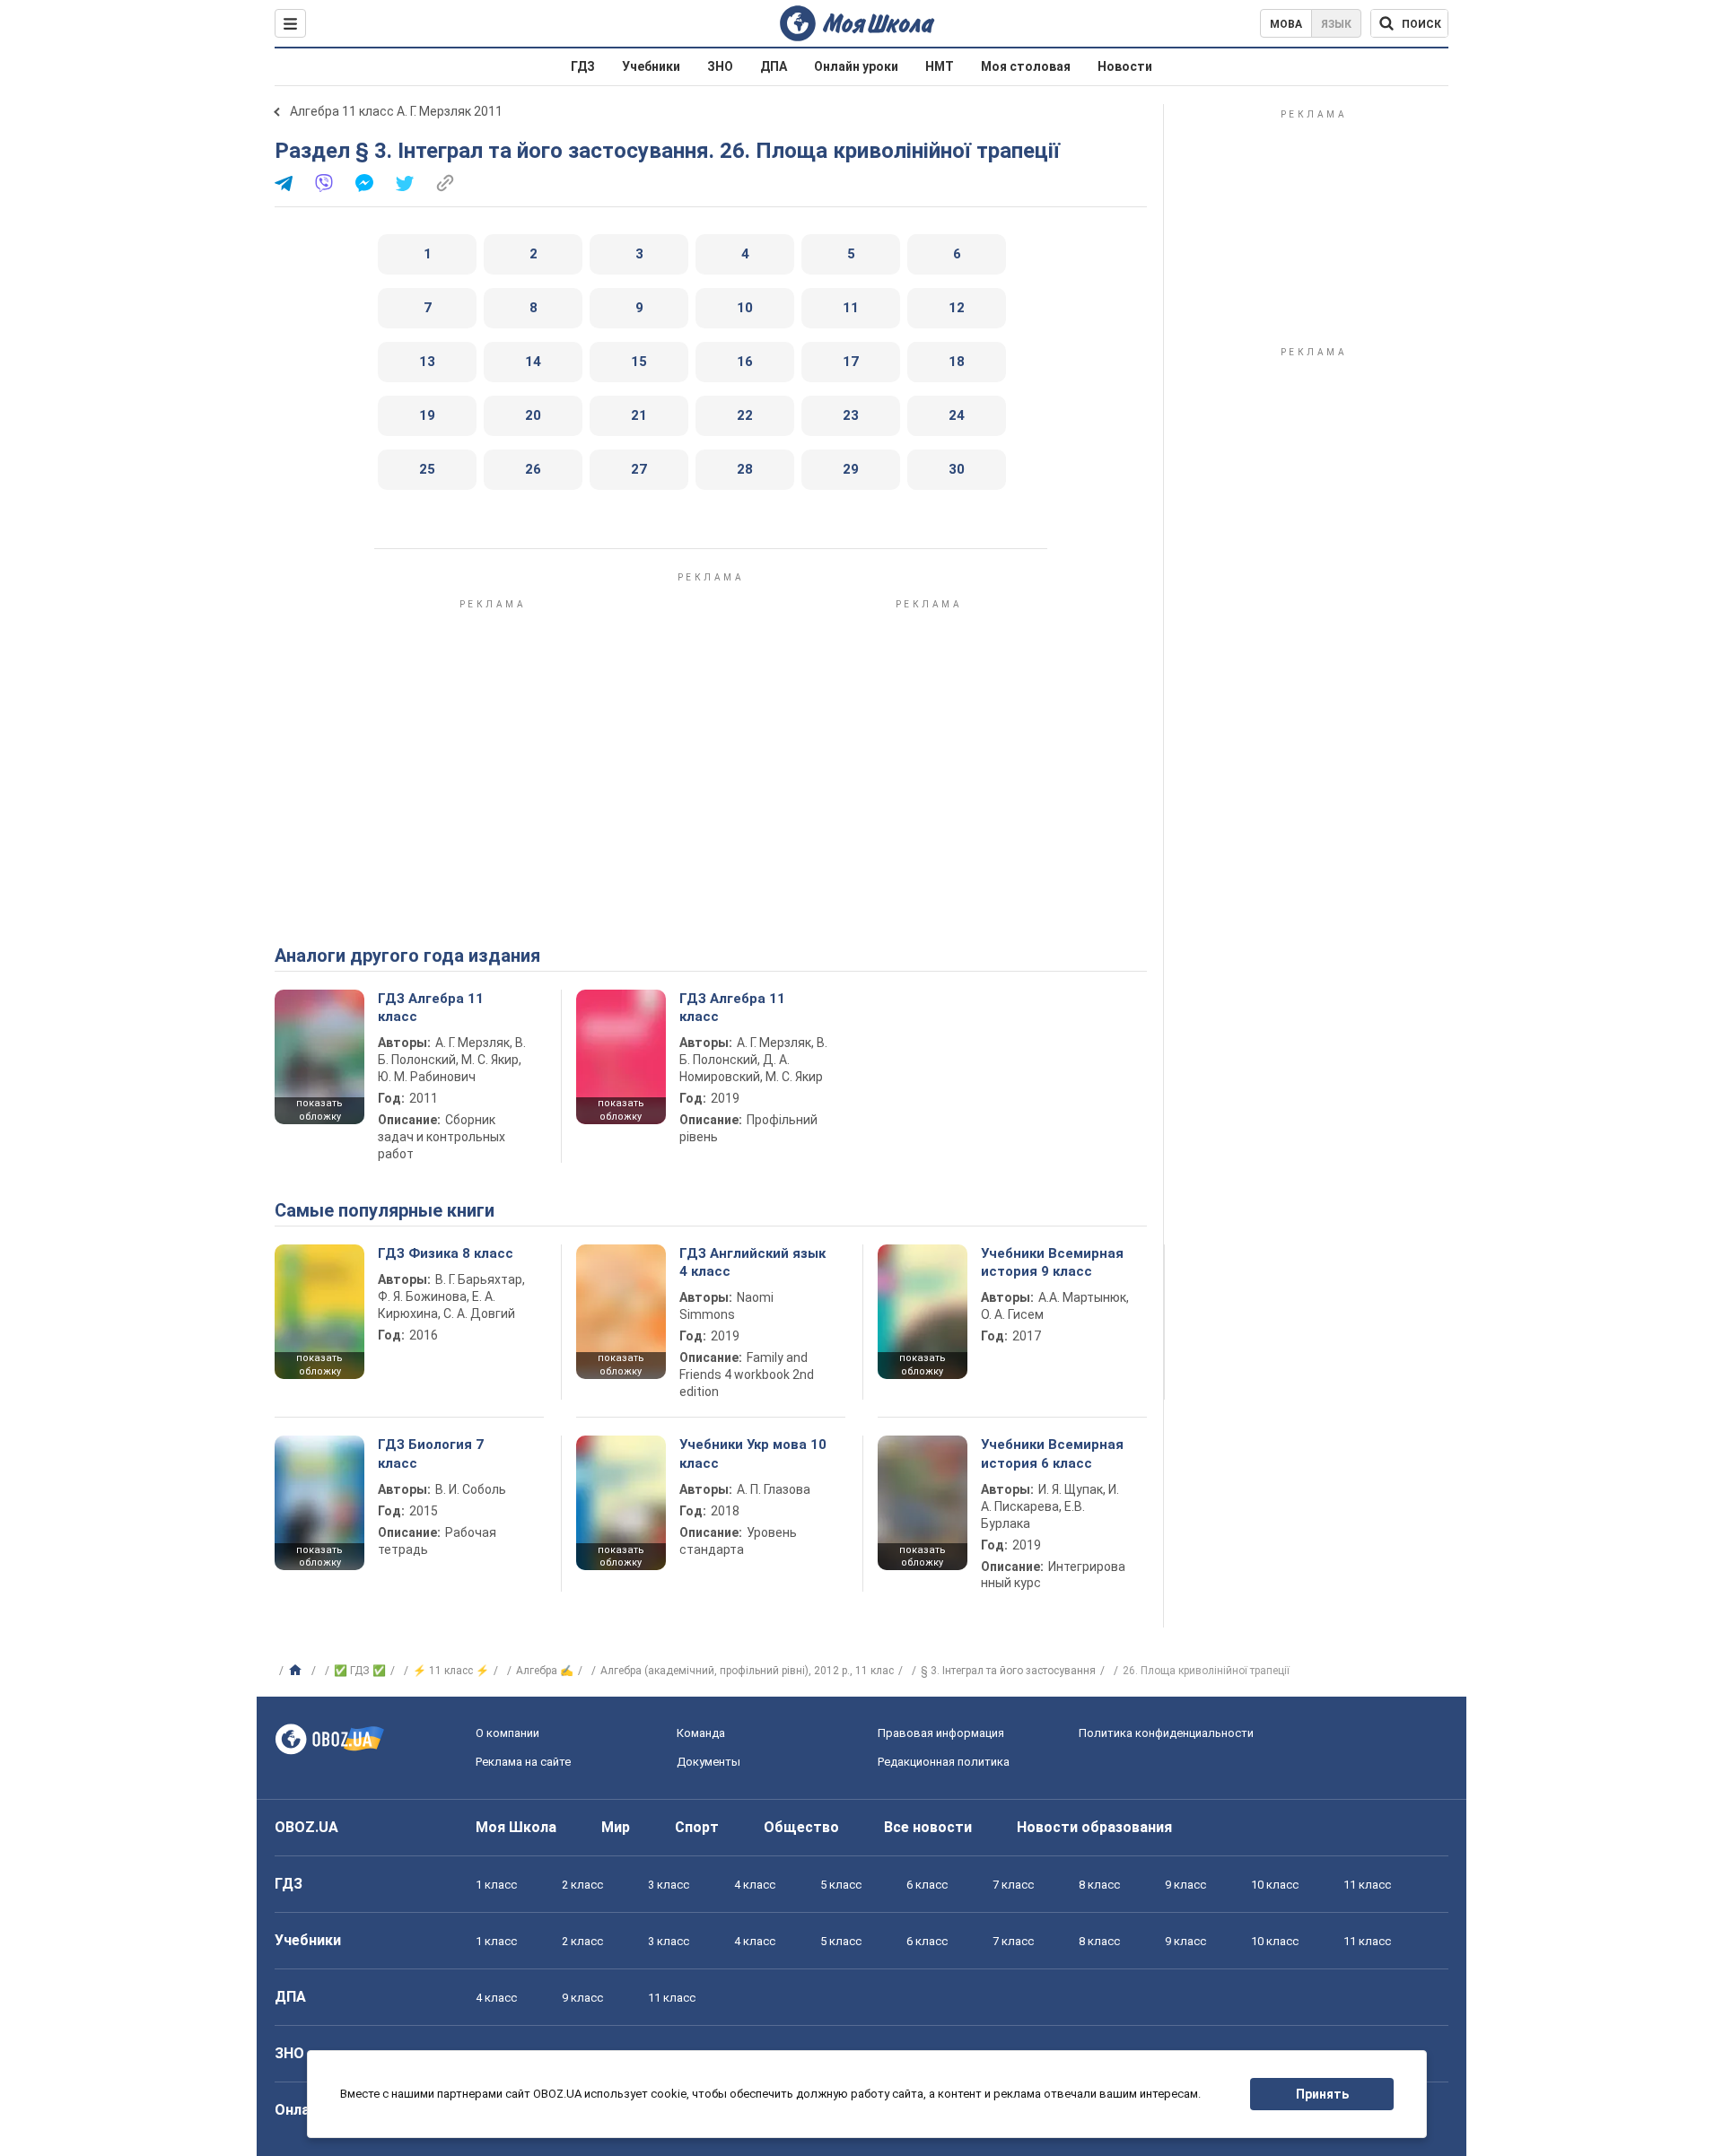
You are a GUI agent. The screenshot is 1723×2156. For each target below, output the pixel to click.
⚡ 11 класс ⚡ (451, 1671)
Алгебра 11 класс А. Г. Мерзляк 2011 (396, 111)
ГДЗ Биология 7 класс (431, 1453)
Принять (1322, 2094)
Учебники (651, 66)
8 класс (1099, 1885)
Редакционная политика (944, 1762)
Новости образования (1094, 1827)
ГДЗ (583, 66)
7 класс (1013, 1885)
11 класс (1367, 1885)
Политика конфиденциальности (1166, 1733)
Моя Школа (516, 1827)
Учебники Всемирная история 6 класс (1052, 1453)
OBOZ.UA (306, 1827)
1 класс (496, 1885)
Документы (708, 1762)
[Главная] (297, 1671)
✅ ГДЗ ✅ (360, 1671)
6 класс (927, 1885)
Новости (1125, 66)
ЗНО (720, 66)
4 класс (755, 1885)
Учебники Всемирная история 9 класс (1052, 1262)
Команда (701, 1733)
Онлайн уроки (856, 66)
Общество (801, 1827)
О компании (507, 1733)
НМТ (940, 66)
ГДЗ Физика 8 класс (446, 1253)
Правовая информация (941, 1733)
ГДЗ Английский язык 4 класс (752, 1262)
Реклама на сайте (523, 1762)
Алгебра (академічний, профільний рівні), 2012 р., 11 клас (747, 1671)
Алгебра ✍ (545, 1671)
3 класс (669, 1885)
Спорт (697, 1827)
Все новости (928, 1827)
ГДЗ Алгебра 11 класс (431, 1008)
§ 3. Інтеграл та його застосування (1008, 1671)
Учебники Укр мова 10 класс (753, 1453)
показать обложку (319, 1110)
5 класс (841, 1885)
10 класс (1275, 1885)
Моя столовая (1026, 66)
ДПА (774, 66)
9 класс (1185, 1885)
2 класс (582, 1885)
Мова (1286, 24)
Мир (616, 1827)
